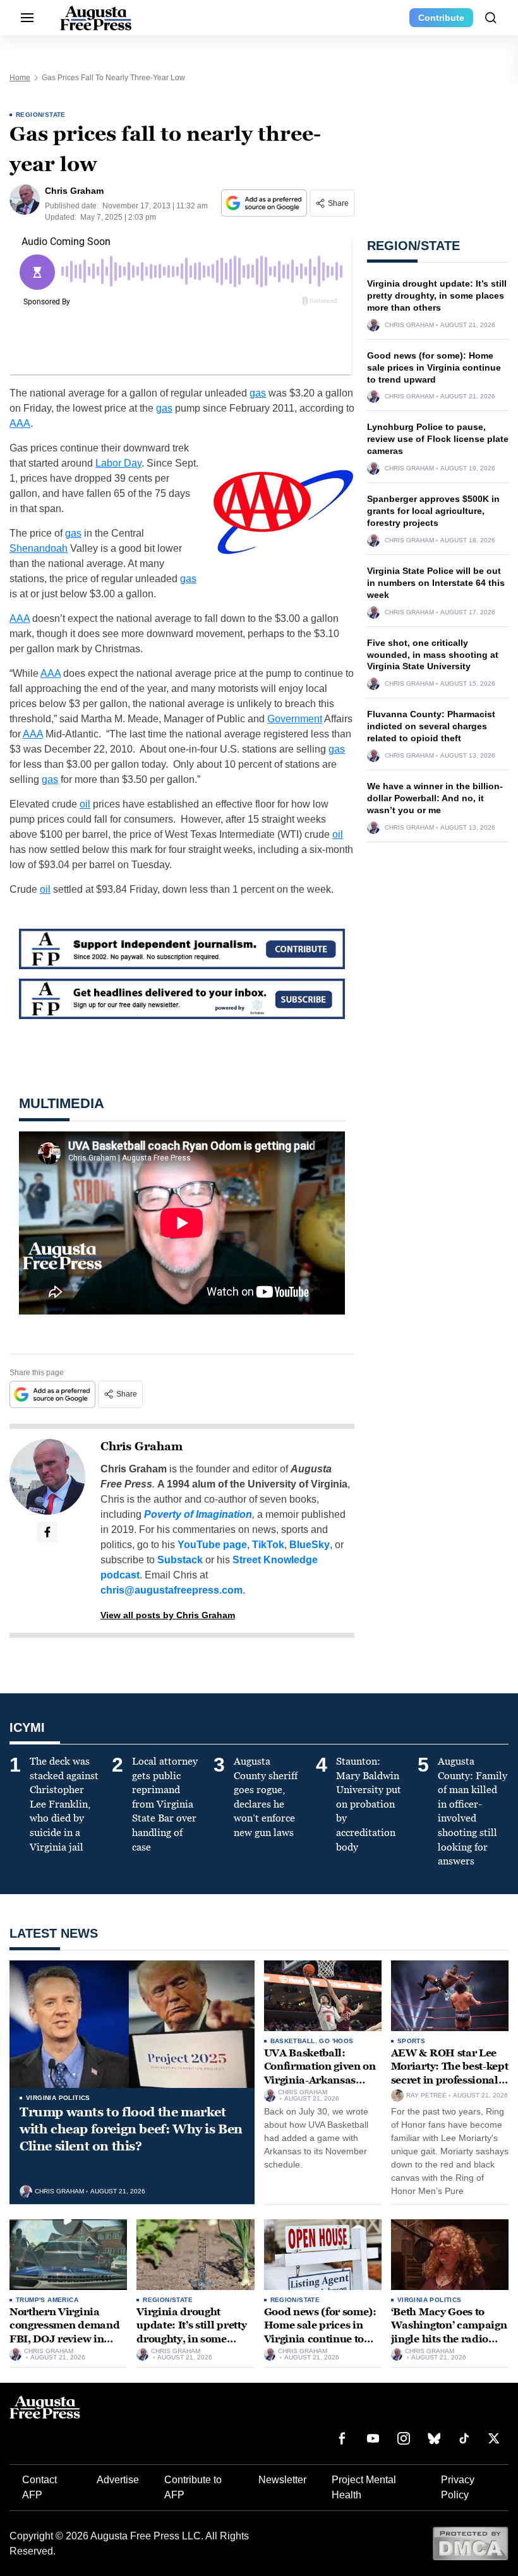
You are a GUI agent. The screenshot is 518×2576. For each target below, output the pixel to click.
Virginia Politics (58, 2098)
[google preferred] (265, 203)
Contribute (441, 18)
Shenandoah (39, 548)
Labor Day (118, 463)
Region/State (41, 115)
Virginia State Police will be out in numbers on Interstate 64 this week (436, 583)
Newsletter (282, 2480)
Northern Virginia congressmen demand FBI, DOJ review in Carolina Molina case (64, 2332)
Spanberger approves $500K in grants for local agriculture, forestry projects (433, 511)
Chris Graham (142, 1446)
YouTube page (212, 1545)
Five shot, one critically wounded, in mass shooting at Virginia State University (433, 655)
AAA (20, 423)
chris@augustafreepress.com (172, 1590)
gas (258, 393)
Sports (411, 2041)
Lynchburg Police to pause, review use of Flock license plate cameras (438, 439)
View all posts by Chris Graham (168, 1615)
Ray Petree (426, 2096)
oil (85, 804)
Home (20, 78)
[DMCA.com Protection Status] (470, 2543)
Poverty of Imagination (198, 1514)
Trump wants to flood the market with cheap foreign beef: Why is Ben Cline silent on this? (131, 2129)
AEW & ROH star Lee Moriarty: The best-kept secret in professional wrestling (450, 2073)
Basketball (293, 2041)
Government (295, 719)
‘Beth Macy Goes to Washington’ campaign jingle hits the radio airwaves (449, 2332)
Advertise (118, 2480)
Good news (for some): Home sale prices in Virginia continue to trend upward (434, 367)
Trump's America (47, 2300)
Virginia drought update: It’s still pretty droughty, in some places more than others (437, 295)
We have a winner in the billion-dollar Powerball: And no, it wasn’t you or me (435, 798)
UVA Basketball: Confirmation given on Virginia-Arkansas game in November (320, 2073)
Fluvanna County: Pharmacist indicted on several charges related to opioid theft (431, 726)
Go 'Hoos (336, 2041)
